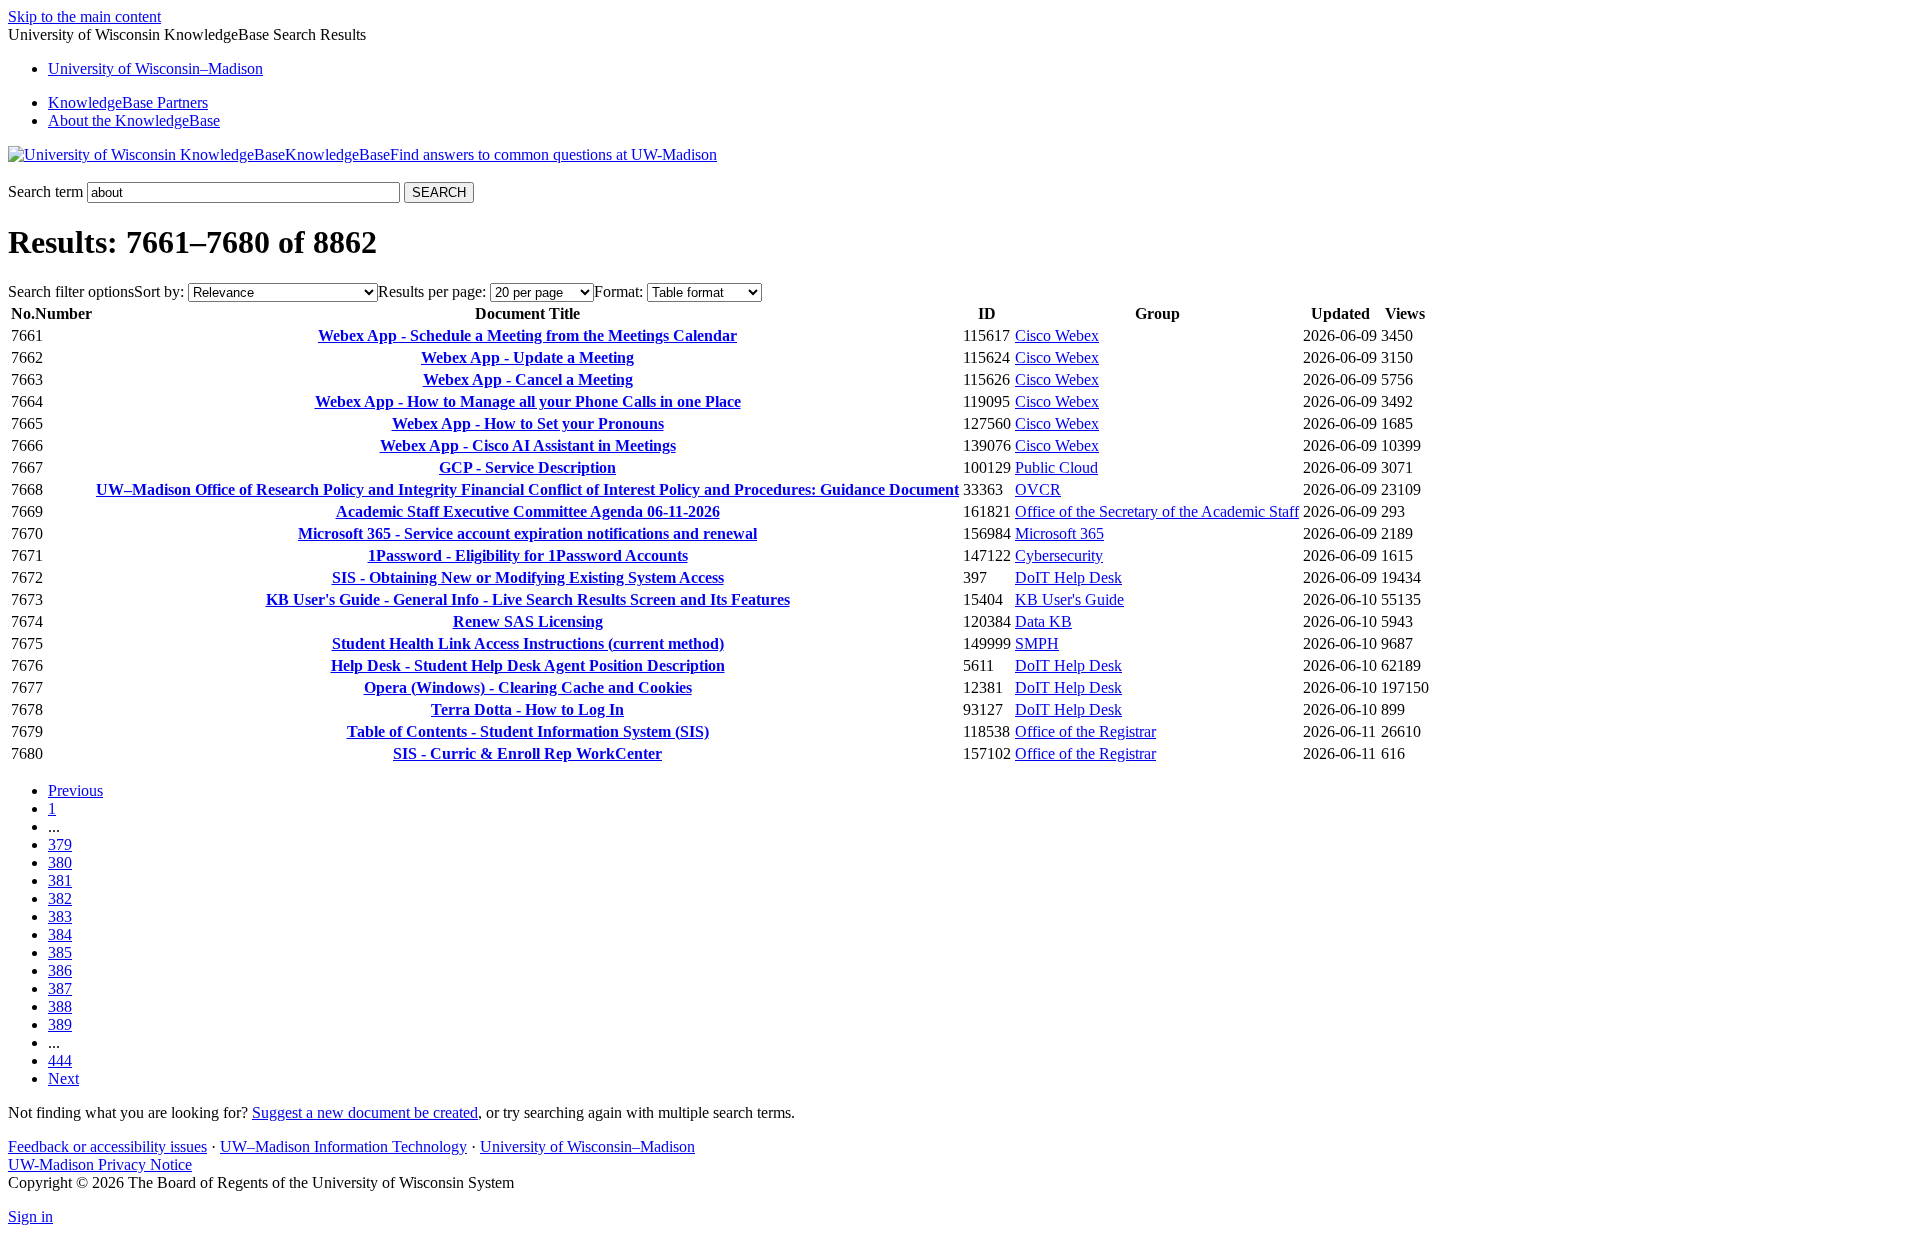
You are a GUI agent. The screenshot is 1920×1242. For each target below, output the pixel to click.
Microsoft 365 (1059, 533)
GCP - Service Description (527, 467)
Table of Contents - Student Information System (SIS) (528, 731)
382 (60, 898)
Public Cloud (1056, 467)
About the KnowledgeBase (134, 120)
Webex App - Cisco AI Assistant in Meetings (528, 445)
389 (60, 1024)
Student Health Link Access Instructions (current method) (528, 643)
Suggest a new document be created (365, 1112)
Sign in (30, 1216)
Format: (618, 291)
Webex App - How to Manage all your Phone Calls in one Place (528, 401)
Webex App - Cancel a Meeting (528, 379)
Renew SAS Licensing (528, 621)
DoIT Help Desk (1068, 577)
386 (60, 970)
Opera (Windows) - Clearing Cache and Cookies (528, 687)
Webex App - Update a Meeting (527, 357)
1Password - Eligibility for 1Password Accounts (528, 555)
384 (60, 934)
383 (60, 916)
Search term (45, 191)
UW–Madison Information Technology (343, 1146)
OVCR (1038, 489)
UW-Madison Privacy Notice (100, 1164)
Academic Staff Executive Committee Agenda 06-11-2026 (528, 511)
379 (60, 844)
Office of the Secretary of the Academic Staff (1157, 511)
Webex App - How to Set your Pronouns (528, 423)
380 (60, 862)
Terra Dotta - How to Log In (527, 709)
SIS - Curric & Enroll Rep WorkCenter (527, 753)
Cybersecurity (1059, 555)
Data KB (1043, 621)
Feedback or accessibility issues (107, 1146)
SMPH (1037, 643)
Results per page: (432, 291)
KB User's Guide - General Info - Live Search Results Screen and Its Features (528, 599)
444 (60, 1060)
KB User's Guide (1069, 599)
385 (60, 952)
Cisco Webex (1057, 335)
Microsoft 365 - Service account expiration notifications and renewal (527, 533)
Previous (75, 790)
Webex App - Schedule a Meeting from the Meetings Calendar (527, 335)
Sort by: (159, 291)
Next (63, 1078)
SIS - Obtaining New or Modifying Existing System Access (528, 577)
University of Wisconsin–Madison (587, 1146)
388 (60, 1006)
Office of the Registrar (1085, 731)
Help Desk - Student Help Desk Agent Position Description (528, 665)
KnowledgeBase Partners (128, 102)
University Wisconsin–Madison (155, 68)
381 (60, 880)
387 (60, 988)
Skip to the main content (84, 16)
